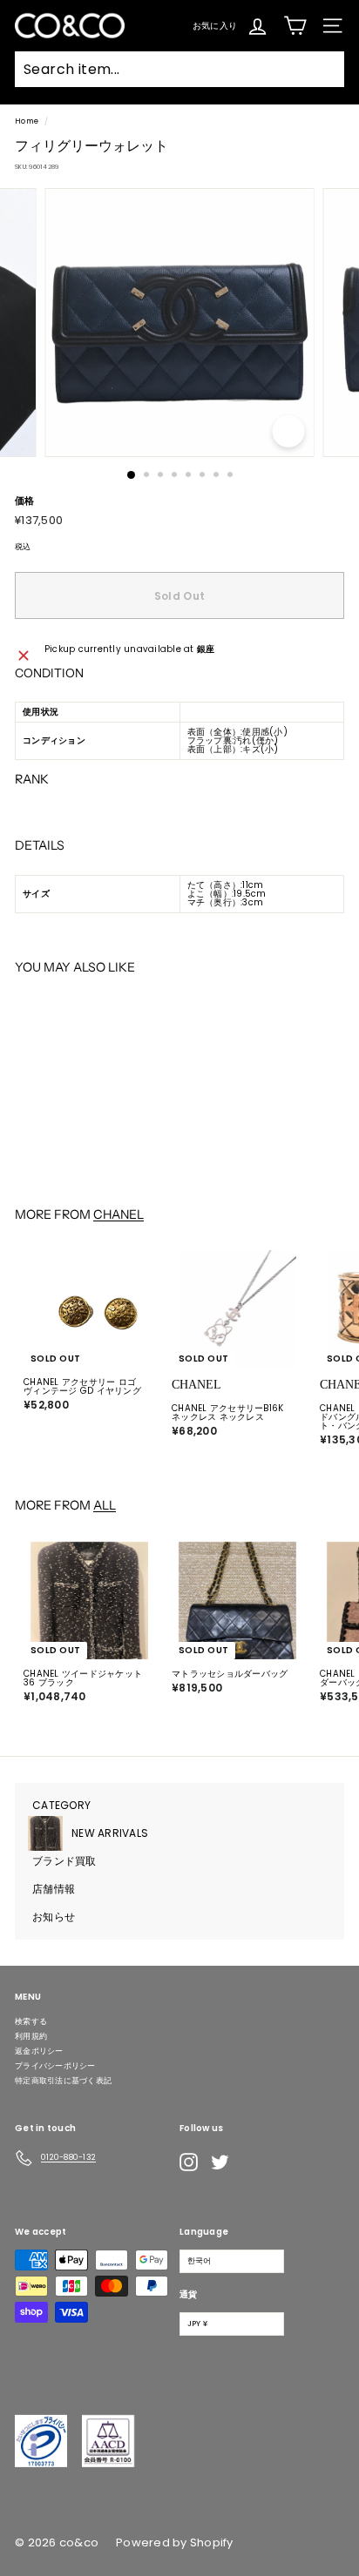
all (105, 1505)
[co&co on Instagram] (189, 2162)
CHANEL (119, 1214)
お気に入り (215, 25)
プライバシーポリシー (55, 2066)
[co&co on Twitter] (220, 2162)
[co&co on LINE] (254, 2162)
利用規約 (31, 2036)
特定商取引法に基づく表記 (63, 2081)
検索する (31, 2021)
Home (27, 121)
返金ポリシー (39, 2051)
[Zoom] (289, 431)
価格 (25, 501)
